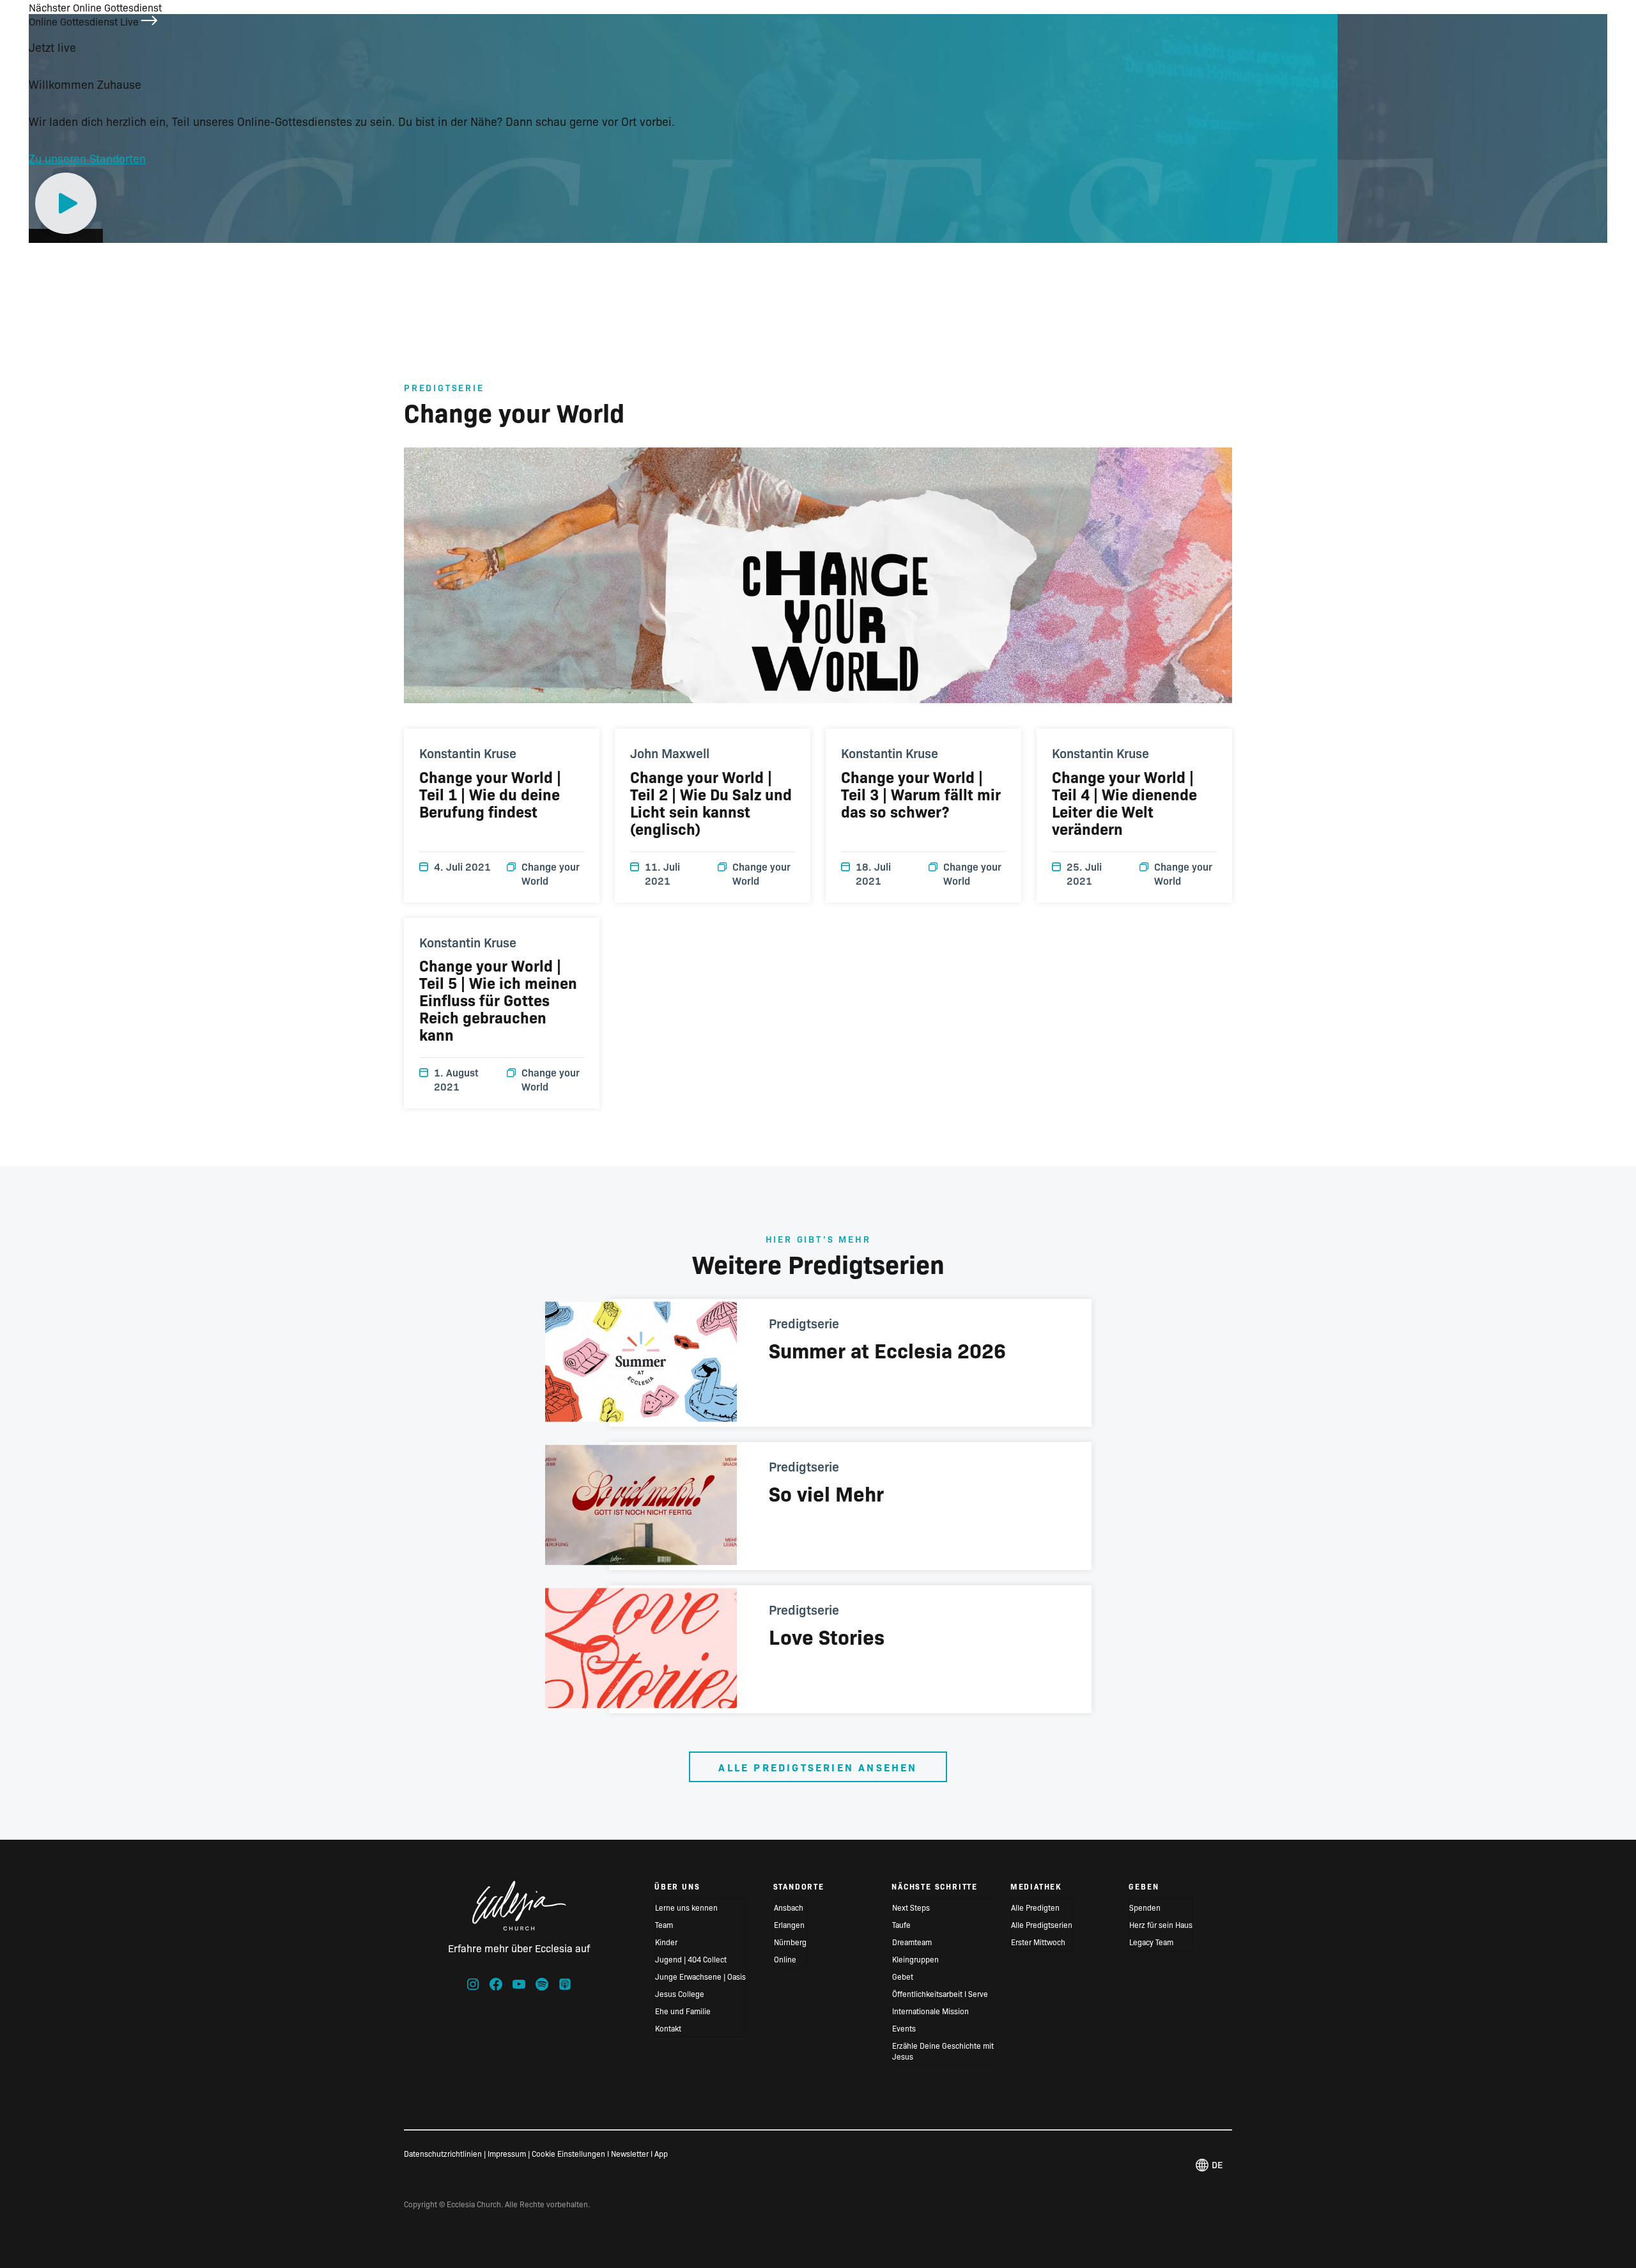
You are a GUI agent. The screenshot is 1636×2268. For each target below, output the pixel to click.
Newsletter (630, 2153)
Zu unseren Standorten (87, 158)
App (661, 2153)
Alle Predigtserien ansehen (818, 1767)
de (1217, 2164)
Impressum (507, 2153)
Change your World (551, 873)
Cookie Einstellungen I (570, 2153)
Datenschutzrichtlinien (443, 2153)
